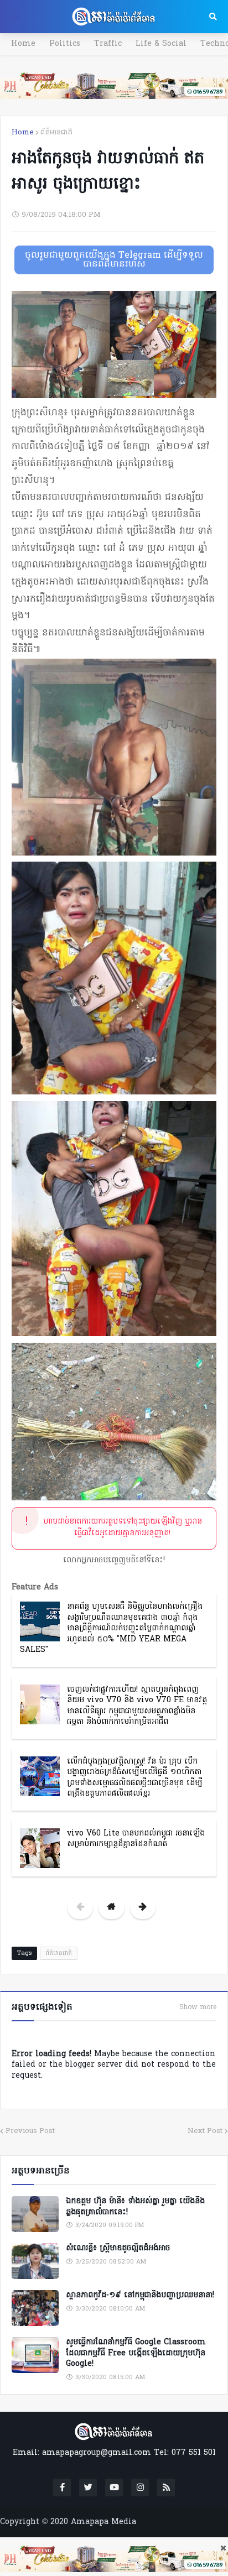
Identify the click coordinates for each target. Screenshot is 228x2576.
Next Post (205, 2131)
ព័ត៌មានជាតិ (56, 132)
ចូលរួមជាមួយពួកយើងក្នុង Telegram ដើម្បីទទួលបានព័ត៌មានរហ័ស (114, 260)
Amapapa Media (103, 2522)
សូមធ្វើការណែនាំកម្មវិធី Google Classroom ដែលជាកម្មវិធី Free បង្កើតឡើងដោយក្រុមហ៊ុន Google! (136, 2353)
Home (23, 44)
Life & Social (161, 44)
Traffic (108, 44)
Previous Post (30, 2131)
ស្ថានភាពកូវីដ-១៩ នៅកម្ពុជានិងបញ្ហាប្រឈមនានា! (140, 2296)
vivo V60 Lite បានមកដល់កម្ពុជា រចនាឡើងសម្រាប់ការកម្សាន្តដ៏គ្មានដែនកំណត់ (136, 1839)
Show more (198, 2007)
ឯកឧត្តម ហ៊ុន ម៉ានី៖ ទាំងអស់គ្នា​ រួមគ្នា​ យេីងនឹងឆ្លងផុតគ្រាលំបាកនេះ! (135, 2207)
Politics (65, 44)
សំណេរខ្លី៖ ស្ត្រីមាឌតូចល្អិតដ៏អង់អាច (118, 2249)
